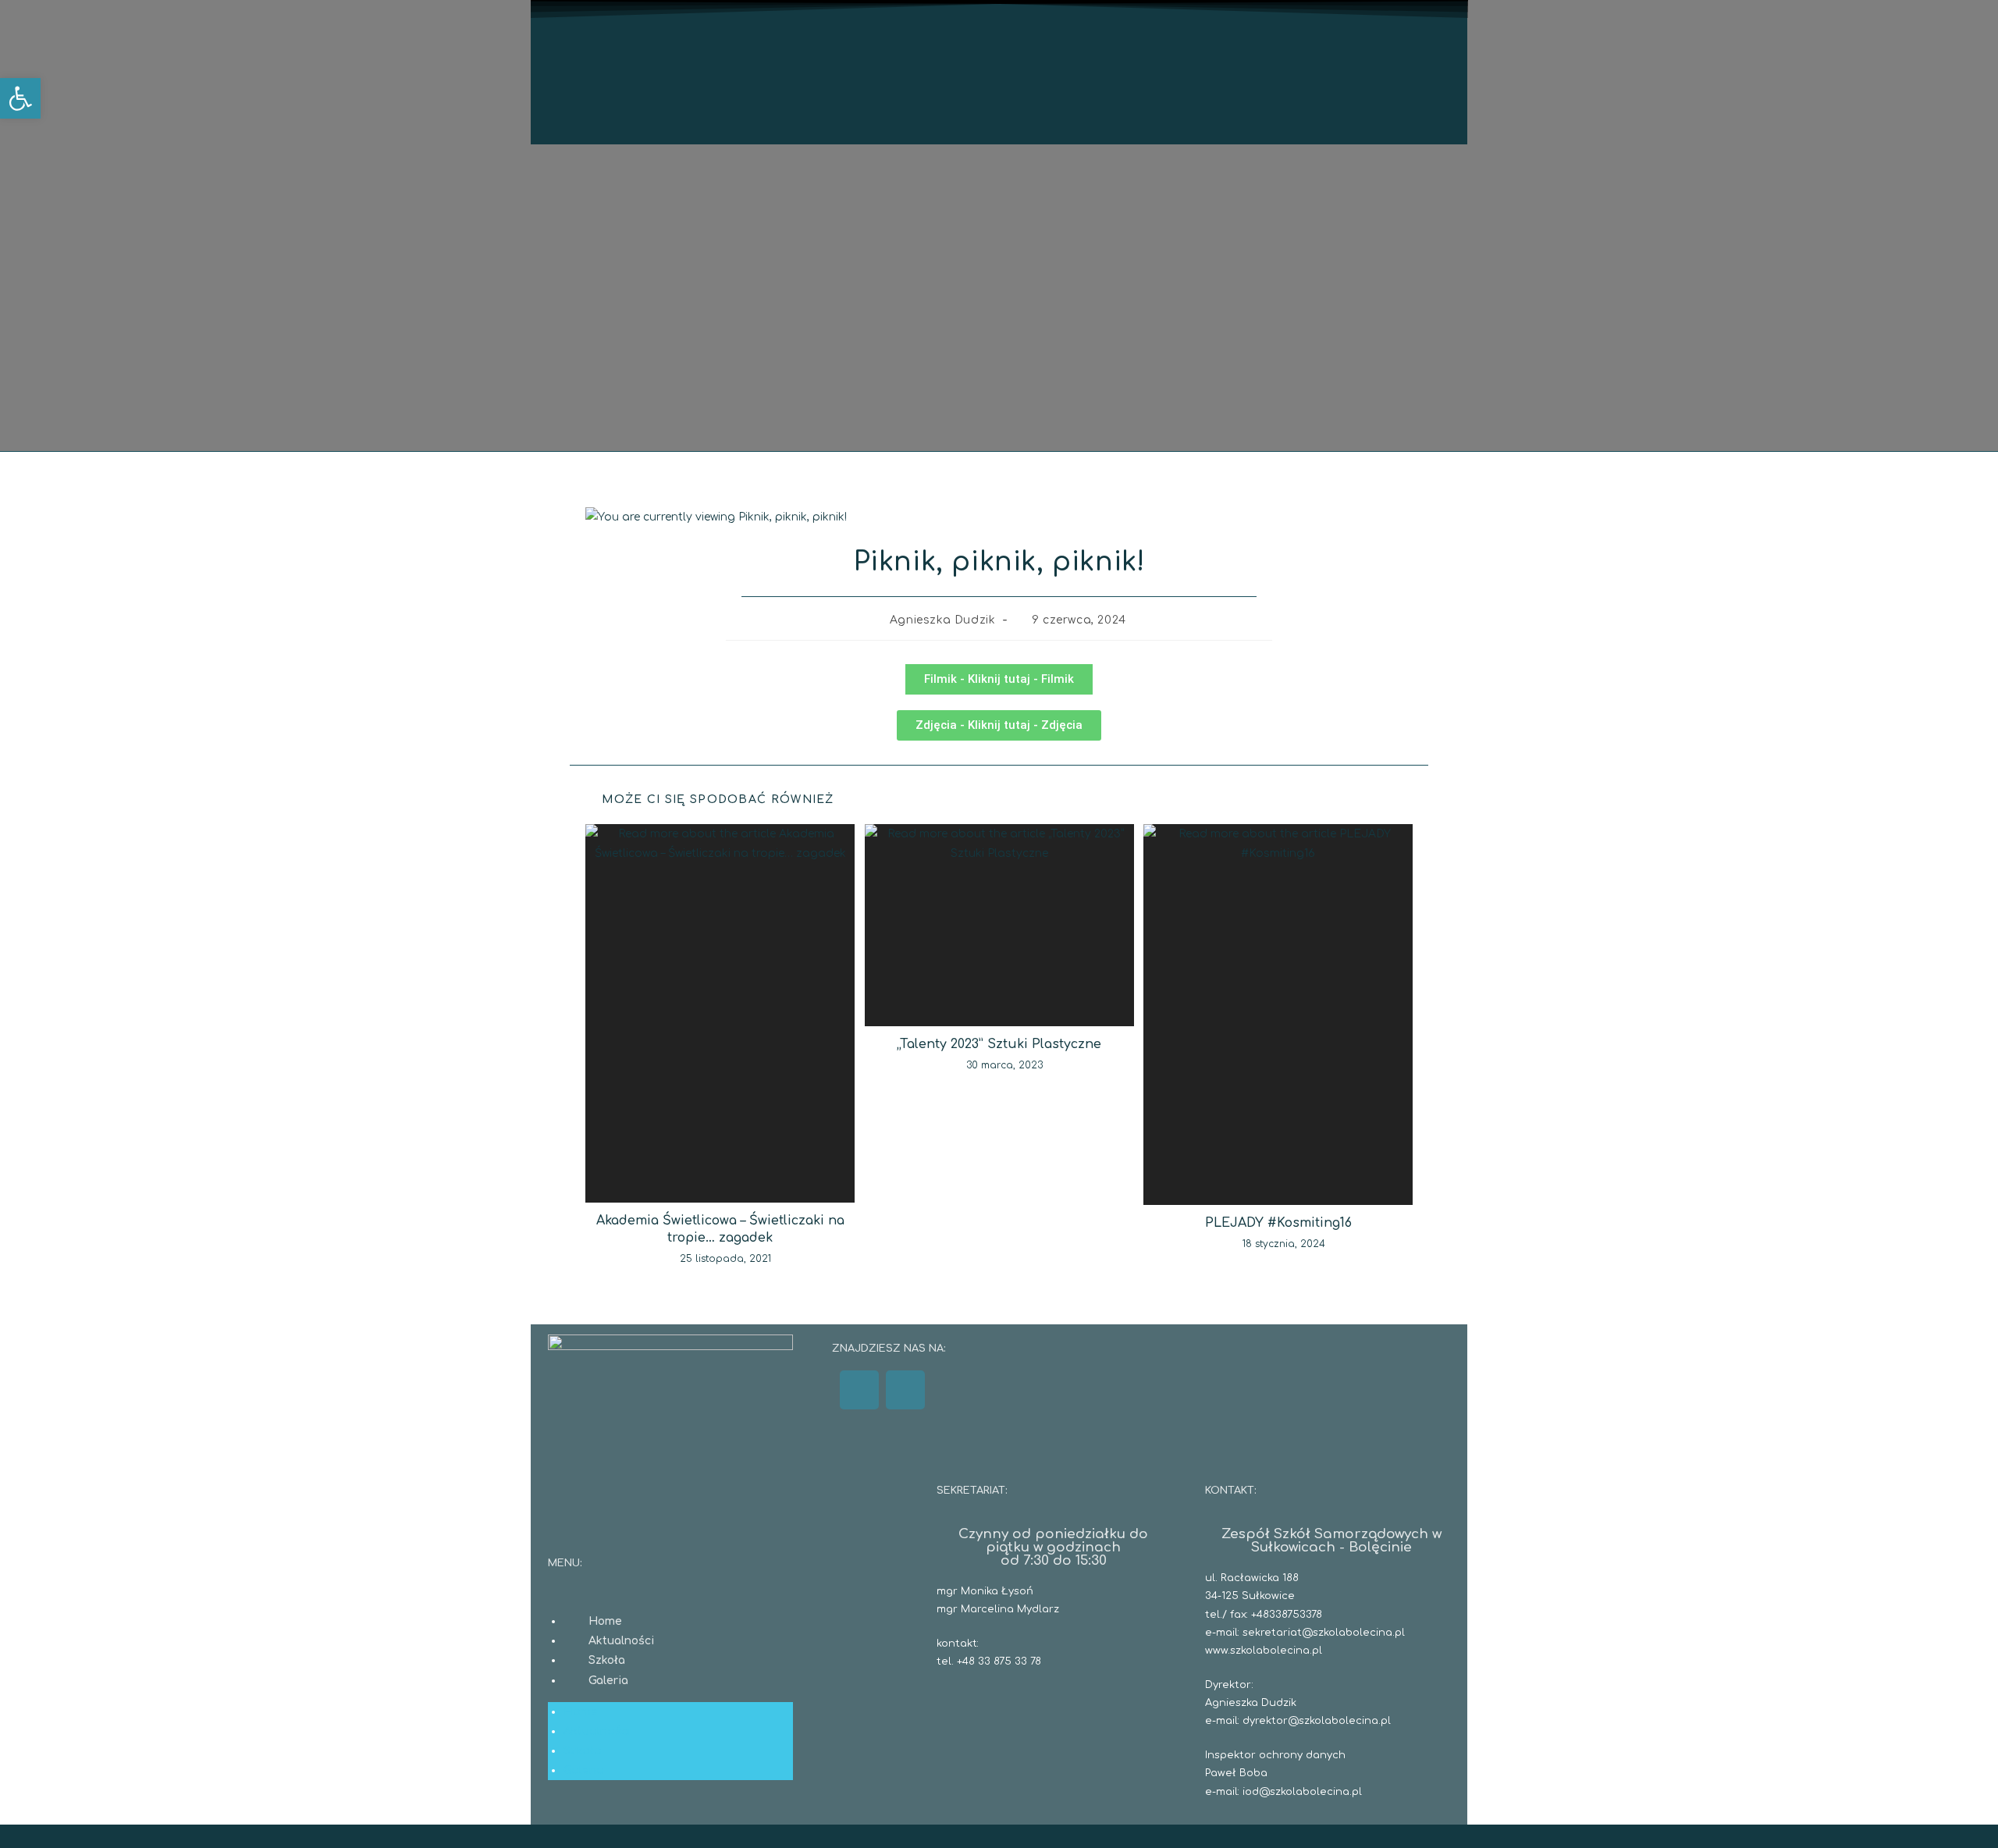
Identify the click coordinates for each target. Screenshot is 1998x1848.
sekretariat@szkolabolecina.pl (1324, 1633)
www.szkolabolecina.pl (1264, 1651)
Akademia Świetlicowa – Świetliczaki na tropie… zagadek (720, 1229)
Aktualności (621, 1641)
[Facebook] (859, 1390)
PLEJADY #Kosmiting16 (1278, 1223)
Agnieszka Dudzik (943, 620)
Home (605, 1621)
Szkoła (607, 1660)
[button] (20, 98)
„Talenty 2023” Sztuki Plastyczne (999, 1044)
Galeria (608, 1681)
